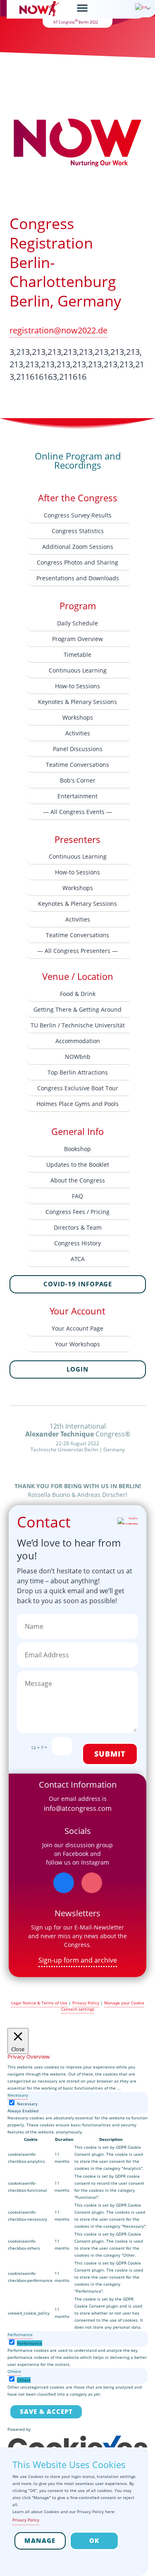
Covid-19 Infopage (78, 1284)
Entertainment (77, 796)
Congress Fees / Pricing (77, 1212)
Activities (78, 733)
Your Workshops (77, 1344)
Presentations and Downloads (78, 578)
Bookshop (77, 1149)
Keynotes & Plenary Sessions (77, 702)
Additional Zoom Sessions (78, 547)
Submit (110, 1754)
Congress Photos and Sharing (77, 562)
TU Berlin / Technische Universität (78, 1025)
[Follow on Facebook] (64, 1883)
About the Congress (78, 1180)
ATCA (78, 1259)
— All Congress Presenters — (77, 951)
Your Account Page (77, 1328)
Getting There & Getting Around (77, 1009)
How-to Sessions (77, 686)
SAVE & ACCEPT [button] (46, 2411)
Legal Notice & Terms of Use (39, 2003)
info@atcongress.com (78, 1808)
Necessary (27, 2104)
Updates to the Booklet (78, 1165)
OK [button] (94, 2540)
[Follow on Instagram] (92, 1883)
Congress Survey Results (78, 515)
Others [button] (14, 2371)
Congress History (77, 1243)
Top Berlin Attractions (78, 1072)
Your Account (77, 1311)
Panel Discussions (78, 749)
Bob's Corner (78, 780)
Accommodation (78, 1041)
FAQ (77, 1196)
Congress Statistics (78, 531)
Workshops (78, 717)
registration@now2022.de (58, 330)
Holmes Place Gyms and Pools (77, 1104)
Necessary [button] (18, 2095)
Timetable (77, 655)
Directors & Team (78, 1227)
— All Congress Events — (77, 812)
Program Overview (77, 639)
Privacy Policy (86, 2003)
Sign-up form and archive (78, 1960)
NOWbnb (78, 1057)
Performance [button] (20, 2334)
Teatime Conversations (77, 765)
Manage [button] (40, 2540)
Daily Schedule (77, 623)
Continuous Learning (78, 670)
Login (77, 1369)
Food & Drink (78, 994)
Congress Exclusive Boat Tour (78, 1088)
